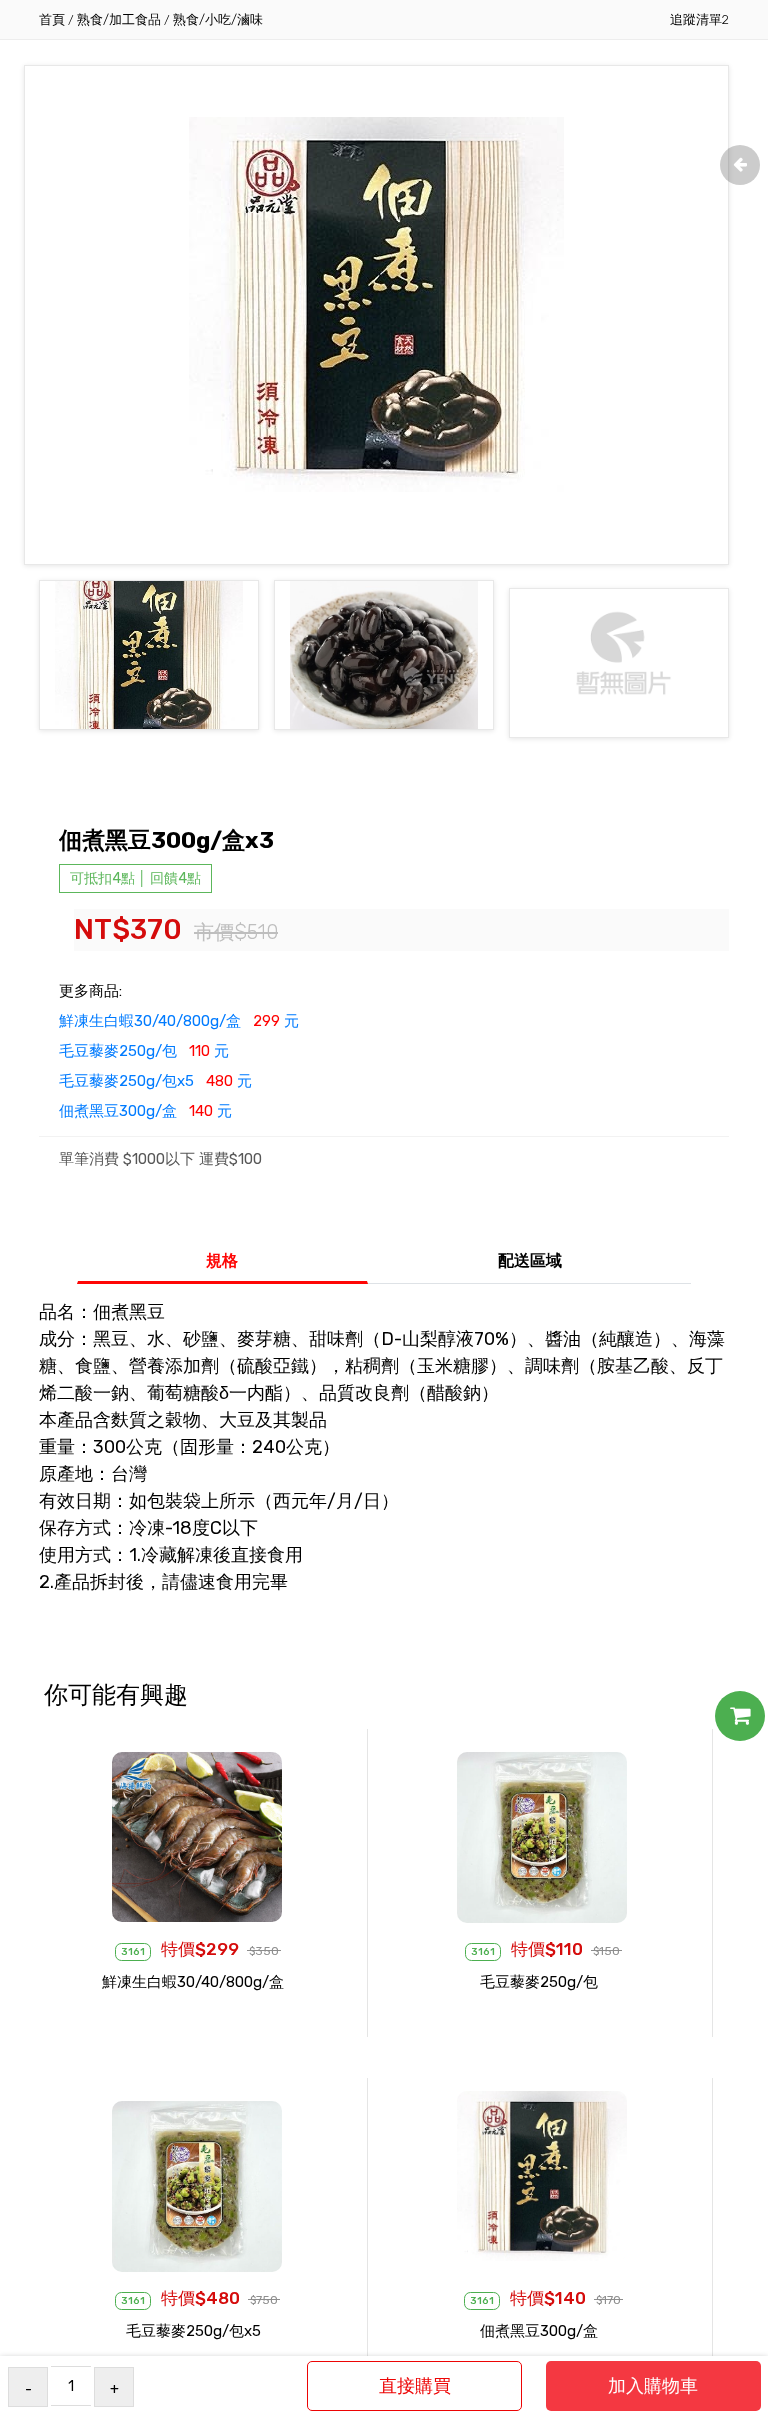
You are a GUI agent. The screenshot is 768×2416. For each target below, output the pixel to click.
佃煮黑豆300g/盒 (539, 2331)
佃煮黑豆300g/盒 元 (145, 1111)
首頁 (52, 19)
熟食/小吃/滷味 (218, 19)
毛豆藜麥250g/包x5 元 (155, 1081)
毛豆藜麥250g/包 (539, 1982)
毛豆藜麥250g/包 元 (144, 1051)
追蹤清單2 (699, 19)
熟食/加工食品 (119, 19)
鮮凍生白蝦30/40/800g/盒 (193, 1982)
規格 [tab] (222, 1260)
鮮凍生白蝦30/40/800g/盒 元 (179, 1021)
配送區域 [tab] (530, 1260)
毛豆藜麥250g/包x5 (193, 2331)
